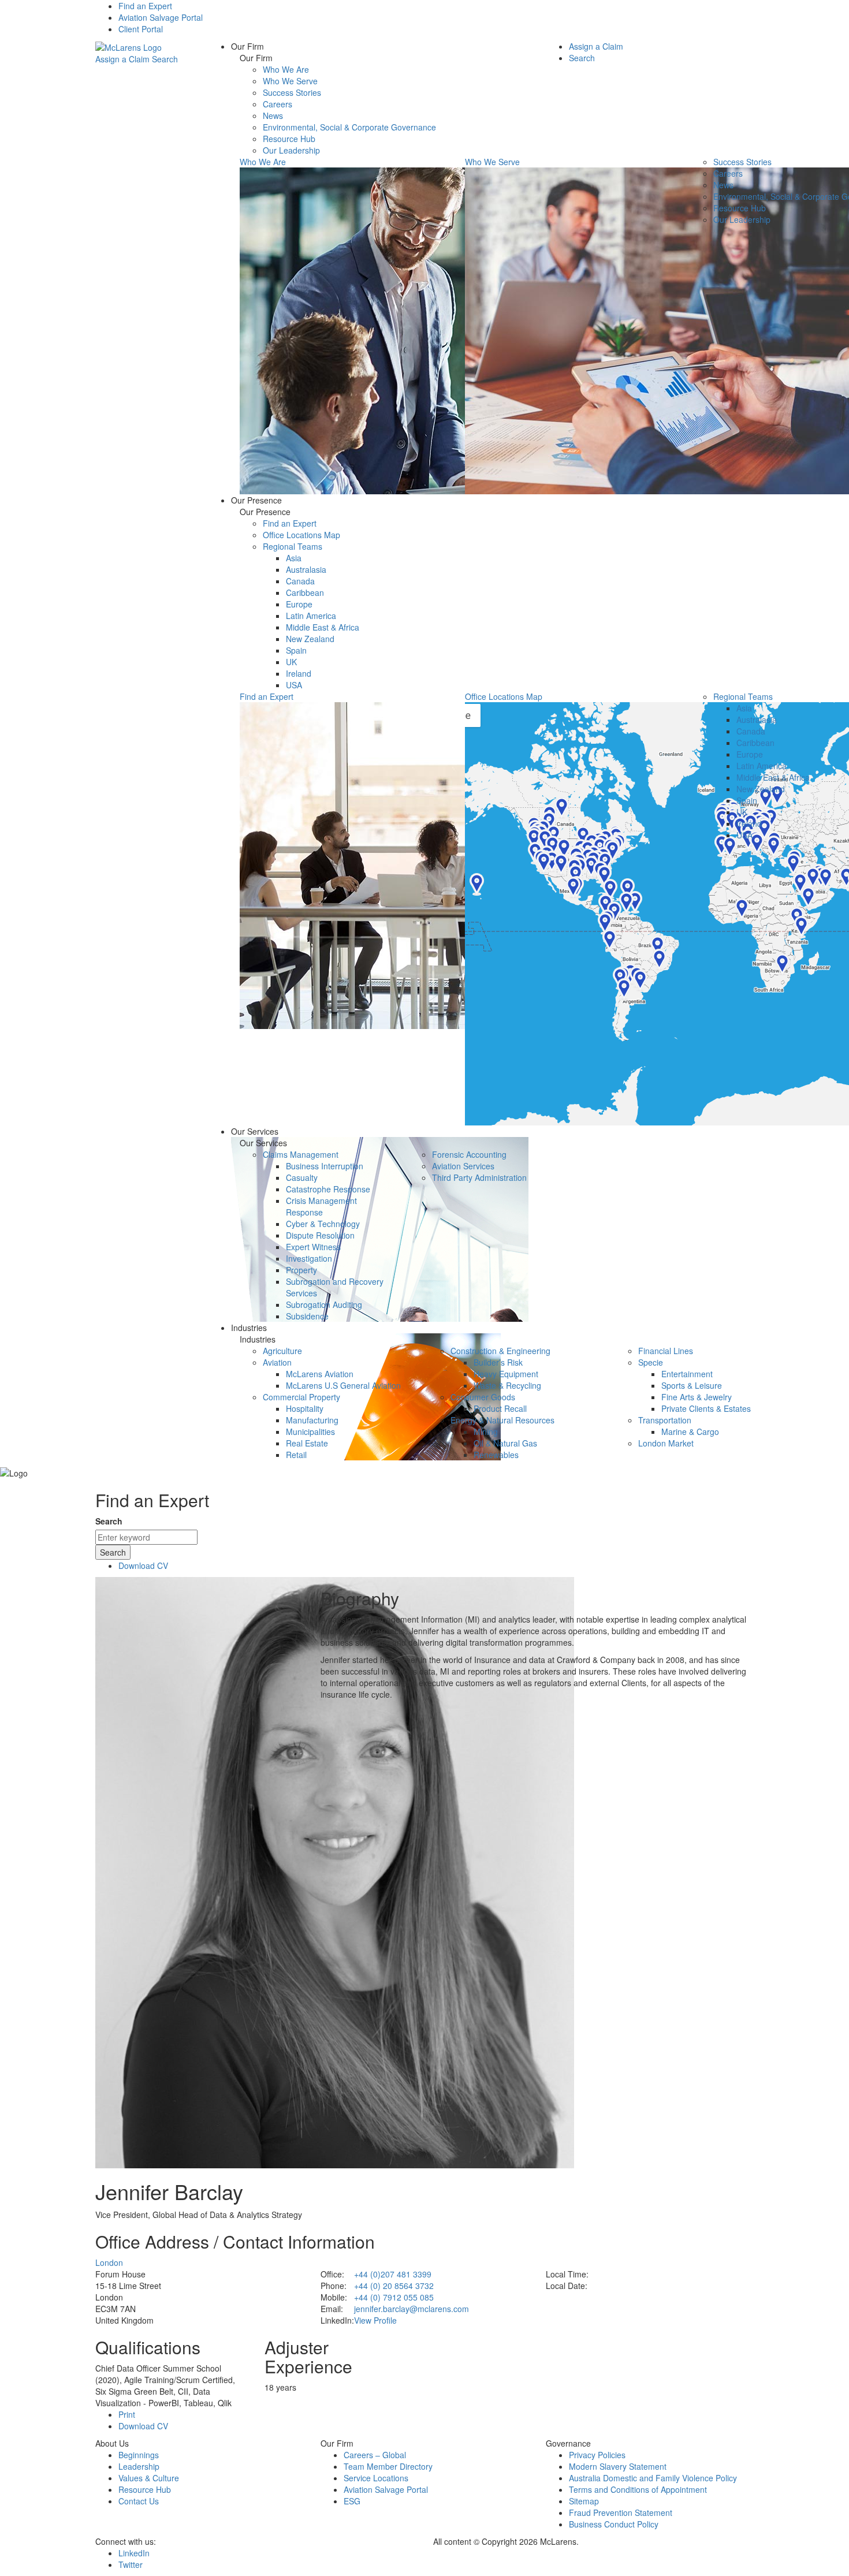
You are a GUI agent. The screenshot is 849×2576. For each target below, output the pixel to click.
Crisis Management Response (321, 1206)
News (273, 115)
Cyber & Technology (323, 1224)
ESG (352, 2501)
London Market (666, 1443)
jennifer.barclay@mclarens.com (412, 2309)
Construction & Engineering (500, 1351)
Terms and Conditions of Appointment (638, 2489)
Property (301, 1270)
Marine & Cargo (690, 1431)
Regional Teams (293, 546)
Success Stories (292, 92)
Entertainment (687, 1374)
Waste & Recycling (507, 1385)
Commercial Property (301, 1397)
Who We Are (286, 69)
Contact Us (139, 2501)
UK (291, 662)
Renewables (496, 1455)
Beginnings (139, 2455)
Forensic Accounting (469, 1154)
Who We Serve (290, 81)
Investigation (309, 1258)
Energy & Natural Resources (502, 1420)
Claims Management (301, 1154)
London (109, 2262)
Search (165, 59)
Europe (299, 604)
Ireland (299, 673)
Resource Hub (289, 139)
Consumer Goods (483, 1397)
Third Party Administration (479, 1177)
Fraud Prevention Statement (621, 2512)
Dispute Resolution (320, 1235)
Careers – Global (375, 2455)
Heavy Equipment (506, 1374)
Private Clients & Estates (706, 1408)
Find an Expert (145, 6)
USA (294, 685)
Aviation (277, 1362)
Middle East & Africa (323, 627)
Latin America (311, 616)
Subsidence (307, 1316)
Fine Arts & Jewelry (697, 1397)
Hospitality (305, 1408)
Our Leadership (291, 150)
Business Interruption (325, 1166)
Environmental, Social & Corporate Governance (349, 127)
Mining (486, 1431)
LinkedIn (134, 2553)
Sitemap (584, 2501)
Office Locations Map (301, 535)
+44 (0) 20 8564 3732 (394, 2286)
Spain (296, 650)
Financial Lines (666, 1351)
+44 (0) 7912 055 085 (394, 2297)
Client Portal (141, 29)
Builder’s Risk (498, 1362)
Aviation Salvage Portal (161, 17)
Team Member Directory (388, 2466)
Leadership (139, 2466)
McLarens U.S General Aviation (343, 1385)
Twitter (131, 2564)
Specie (651, 1362)
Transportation (665, 1420)
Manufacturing (312, 1420)
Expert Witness (313, 1247)
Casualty (302, 1177)
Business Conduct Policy (614, 2524)
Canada (300, 581)
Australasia (306, 569)
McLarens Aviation (320, 1374)
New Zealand (310, 639)
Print (127, 2414)
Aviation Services (463, 1166)
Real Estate (307, 1443)
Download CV (143, 1565)
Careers (278, 104)
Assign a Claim (122, 59)
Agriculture (282, 1351)
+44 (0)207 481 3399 (393, 2274)
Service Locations (376, 2478)
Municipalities (310, 1431)
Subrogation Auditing (324, 1304)
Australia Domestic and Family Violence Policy (653, 2478)
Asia (294, 558)
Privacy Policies (597, 2455)
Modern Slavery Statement (618, 2466)
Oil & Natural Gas (505, 1443)
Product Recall (500, 1408)
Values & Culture (149, 2478)
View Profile (375, 2320)
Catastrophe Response (328, 1189)
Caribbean (305, 592)
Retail (296, 1455)
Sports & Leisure (692, 1385)
